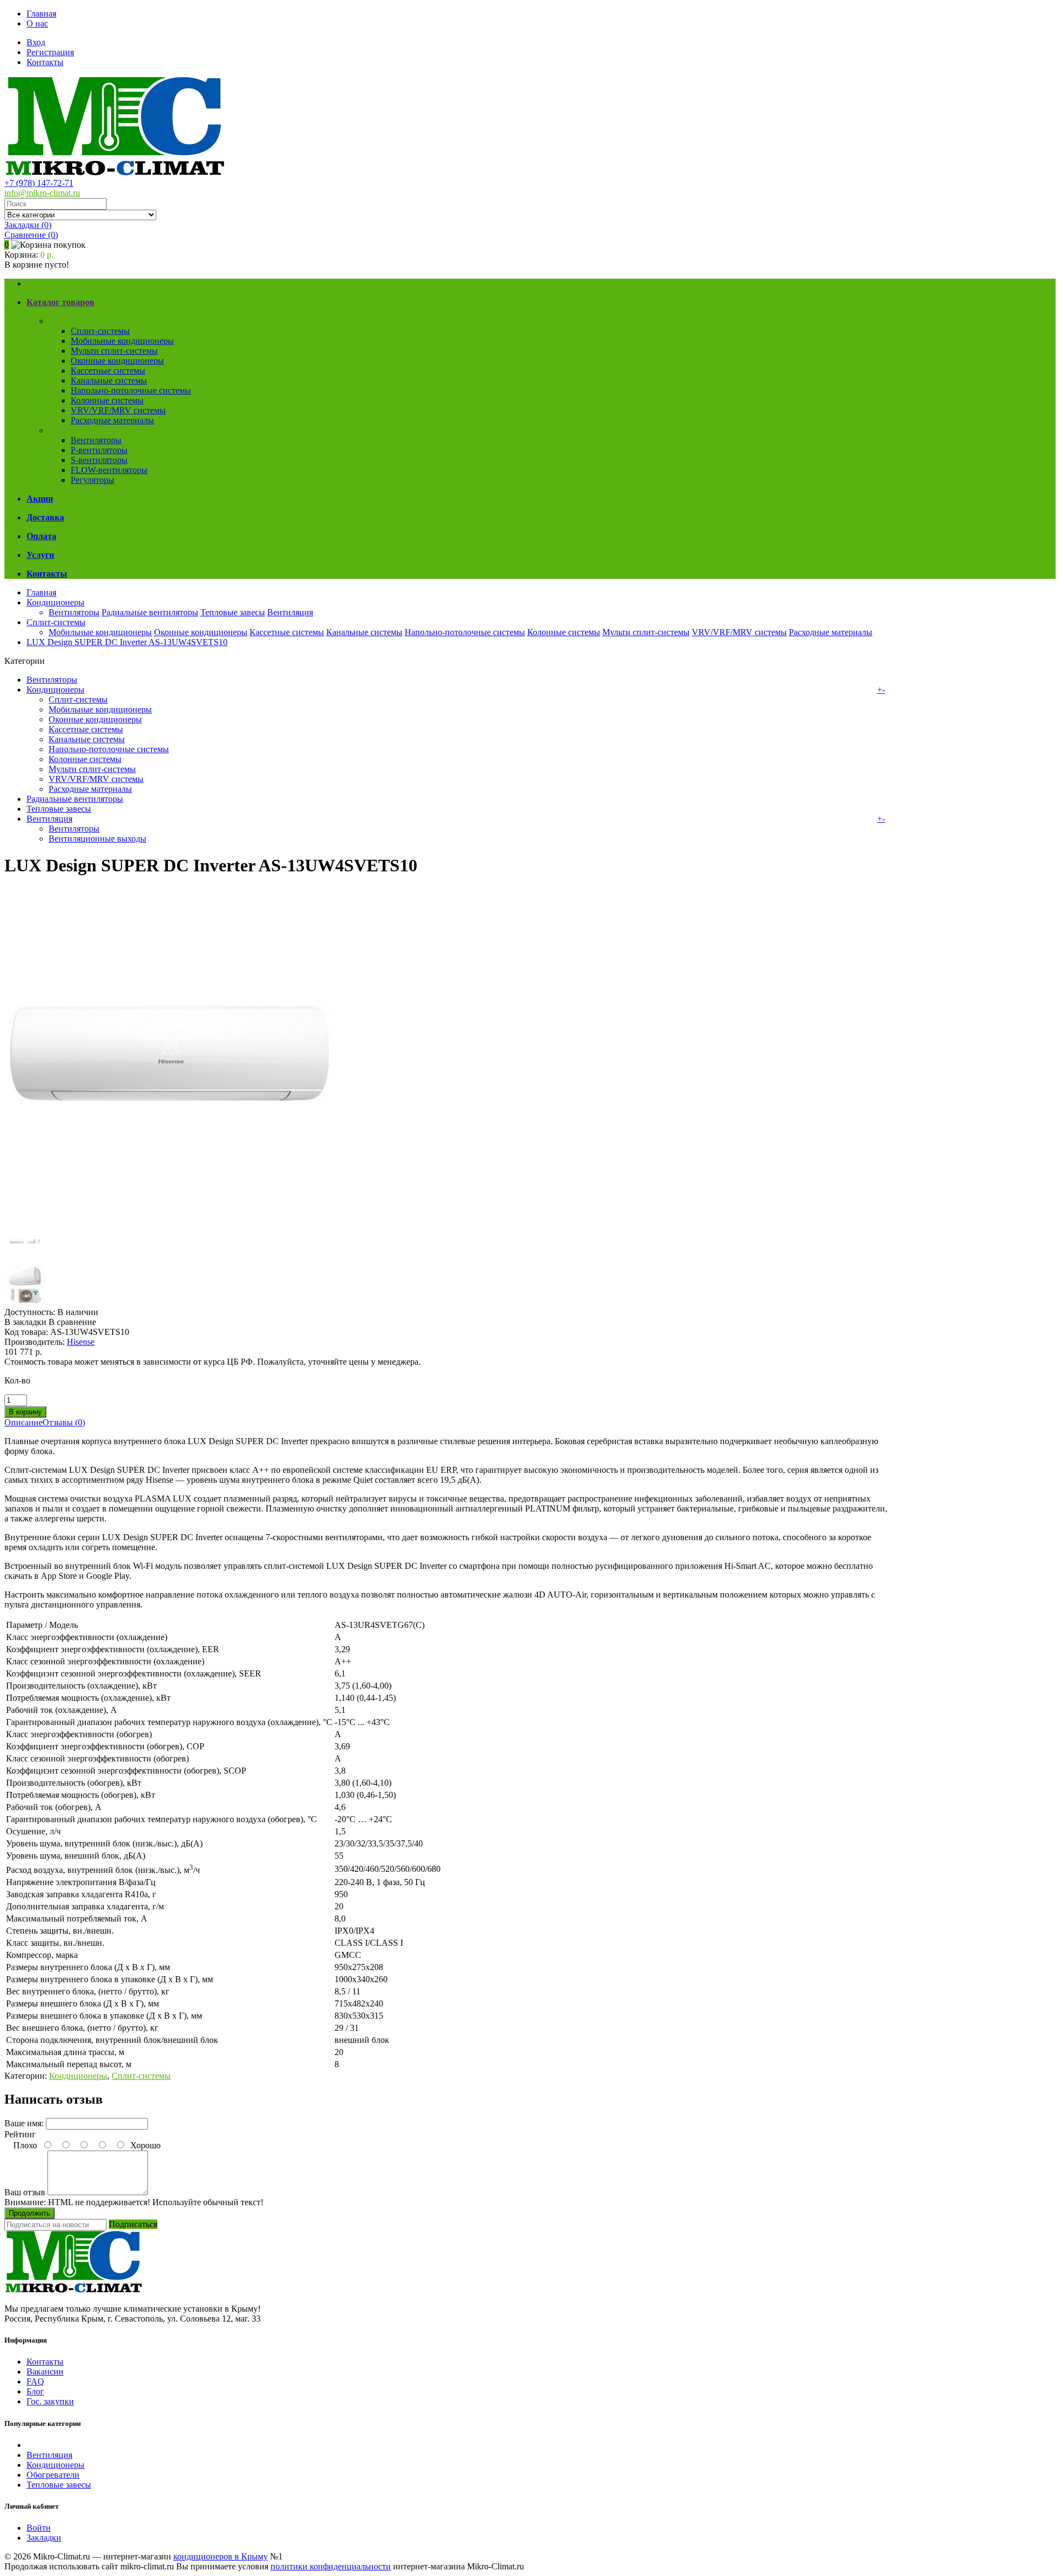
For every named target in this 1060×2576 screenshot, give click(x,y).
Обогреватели (53, 2475)
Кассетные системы (108, 371)
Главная (41, 14)
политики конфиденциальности (331, 2566)
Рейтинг (20, 2134)
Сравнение (31, 235)
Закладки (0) (28, 225)
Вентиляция (71, 430)
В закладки (25, 1322)
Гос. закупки (50, 2401)
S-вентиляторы (99, 460)
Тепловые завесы (233, 612)
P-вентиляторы (99, 450)
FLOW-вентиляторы (109, 470)
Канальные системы (109, 380)
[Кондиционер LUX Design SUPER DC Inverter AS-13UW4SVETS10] (170, 1216)
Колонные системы (107, 400)
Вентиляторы (96, 440)
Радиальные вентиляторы (150, 612)
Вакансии (45, 2372)
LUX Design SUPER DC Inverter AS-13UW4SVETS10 (127, 642)
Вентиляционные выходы (97, 839)
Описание (23, 1422)
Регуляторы (92, 480)
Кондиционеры (78, 321)
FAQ (35, 2381)
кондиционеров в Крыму (221, 2556)
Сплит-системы (100, 331)
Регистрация (50, 52)
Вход (36, 42)
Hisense (81, 1342)
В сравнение (72, 1322)
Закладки (44, 2538)
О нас (37, 23)
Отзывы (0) (64, 1422)
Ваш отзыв (25, 2192)
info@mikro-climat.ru (42, 193)
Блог (35, 2391)
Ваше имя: (24, 2123)
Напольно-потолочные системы (131, 390)
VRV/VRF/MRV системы (118, 410)
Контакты (45, 62)
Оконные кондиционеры (117, 361)
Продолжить (30, 2213)
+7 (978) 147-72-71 (39, 183)
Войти (39, 2528)
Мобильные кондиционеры (122, 341)
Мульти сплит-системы (114, 351)
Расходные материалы (112, 420)
